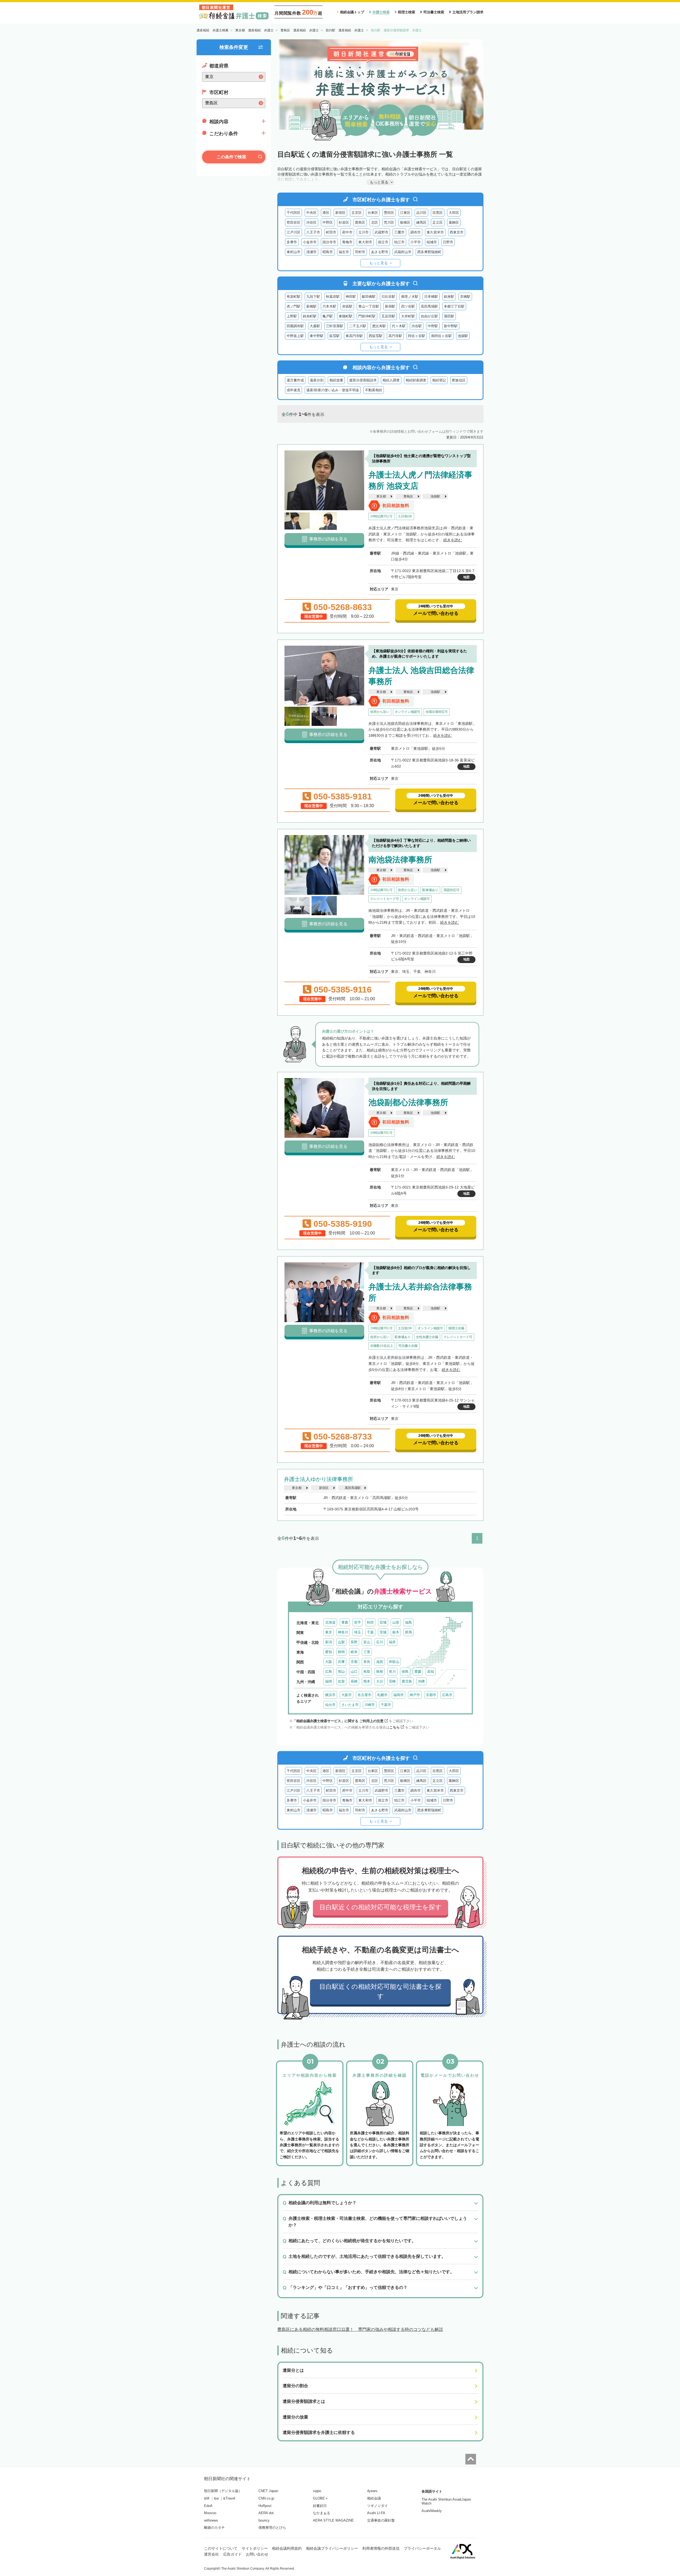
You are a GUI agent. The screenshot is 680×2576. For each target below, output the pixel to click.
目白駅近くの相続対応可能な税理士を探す (381, 1907)
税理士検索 (407, 12)
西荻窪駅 (376, 336)
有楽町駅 (294, 297)
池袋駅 (463, 336)
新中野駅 (451, 326)
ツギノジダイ (377, 2506)
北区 (375, 222)
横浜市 (330, 1695)
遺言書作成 (295, 380)
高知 (431, 1672)
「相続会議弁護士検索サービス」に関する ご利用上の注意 (338, 1721)
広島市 (447, 1695)
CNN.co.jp (266, 2498)
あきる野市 (380, 252)
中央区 (311, 213)
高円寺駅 (395, 336)
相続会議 (374, 2498)
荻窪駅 (335, 336)
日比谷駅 (388, 297)
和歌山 (394, 1662)
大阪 (329, 1662)
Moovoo (210, 2513)
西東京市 (457, 232)
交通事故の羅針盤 (381, 2520)
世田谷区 (294, 222)
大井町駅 (408, 316)
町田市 (331, 232)
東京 (329, 1632)
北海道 (330, 1622)
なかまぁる (322, 2513)
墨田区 (389, 213)
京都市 (431, 1695)
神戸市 (415, 1695)
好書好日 (320, 2506)
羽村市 (360, 252)
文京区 (357, 213)
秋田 (370, 1622)
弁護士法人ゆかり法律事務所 (318, 1479)
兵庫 (341, 1662)
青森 (345, 1622)
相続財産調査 (416, 380)
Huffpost (265, 2506)
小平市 (416, 242)
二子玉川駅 (358, 326)
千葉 (370, 1632)
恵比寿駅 (379, 326)
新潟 (329, 1642)
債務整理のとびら (272, 2528)
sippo (317, 2491)
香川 (392, 1672)
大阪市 (347, 1695)
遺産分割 (317, 380)
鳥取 (367, 1672)
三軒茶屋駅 (335, 326)
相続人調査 (391, 380)
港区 (326, 213)
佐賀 (341, 1681)
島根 (380, 1672)
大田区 (454, 213)
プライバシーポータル (422, 2548)
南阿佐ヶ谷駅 (441, 336)
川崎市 (370, 1705)
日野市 (448, 242)
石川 (380, 1642)
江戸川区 (294, 232)
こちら (395, 1727)
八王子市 (313, 232)
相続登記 (439, 380)
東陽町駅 (346, 316)
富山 (367, 1642)
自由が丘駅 (429, 316)
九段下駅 (313, 297)
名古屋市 (364, 1695)
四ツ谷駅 (408, 306)
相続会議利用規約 (287, 2548)
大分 (380, 1681)
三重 (367, 1652)
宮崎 (392, 1681)
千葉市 (386, 1705)
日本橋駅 (431, 297)
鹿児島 (407, 1681)
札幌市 (382, 1695)
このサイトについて (221, 2548)
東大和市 (365, 242)
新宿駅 (390, 306)
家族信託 (459, 380)
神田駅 (351, 297)
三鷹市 (399, 232)
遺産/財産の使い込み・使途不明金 (333, 390)
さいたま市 (350, 1705)
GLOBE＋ (321, 2498)
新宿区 (340, 213)
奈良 (367, 1662)
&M (207, 2498)
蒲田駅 (449, 316)
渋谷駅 (417, 326)
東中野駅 (317, 336)
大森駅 (315, 326)
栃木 (396, 1632)
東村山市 (294, 252)
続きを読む (453, 540)
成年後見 (294, 390)
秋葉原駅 (333, 297)
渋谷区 (311, 222)
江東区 (405, 213)
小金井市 (310, 242)
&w (216, 2498)
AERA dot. (267, 2513)
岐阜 (354, 1652)
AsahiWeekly (432, 2511)
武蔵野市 (381, 232)
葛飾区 (454, 222)
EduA (208, 2506)
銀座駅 (449, 297)
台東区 (373, 213)
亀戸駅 (328, 316)
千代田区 (294, 213)
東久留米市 (435, 232)
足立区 (438, 222)
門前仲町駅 (367, 316)
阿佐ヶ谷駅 (417, 336)
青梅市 (347, 242)
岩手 (358, 1622)
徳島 (405, 1672)
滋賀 (380, 1662)
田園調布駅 (295, 326)
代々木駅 (399, 326)
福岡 (329, 1681)
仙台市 (330, 1705)
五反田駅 (388, 316)
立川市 (364, 232)
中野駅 (433, 326)
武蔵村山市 (403, 252)
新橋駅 (311, 306)
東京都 (381, 496)
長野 (354, 1642)
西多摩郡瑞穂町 (429, 252)
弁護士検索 (381, 12)
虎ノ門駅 (294, 306)
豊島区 (360, 222)
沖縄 (421, 1681)
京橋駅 (465, 297)
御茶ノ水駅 (410, 297)
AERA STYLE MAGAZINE (333, 2520)
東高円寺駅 (354, 336)
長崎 (354, 1681)
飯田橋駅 (369, 297)
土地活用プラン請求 (468, 12)
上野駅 (292, 316)
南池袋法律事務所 (400, 860)
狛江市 (399, 242)
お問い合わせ (257, 2554)
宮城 (383, 1622)
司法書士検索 (434, 12)
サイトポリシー (255, 2548)
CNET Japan (268, 2491)
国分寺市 (329, 242)
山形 (396, 1622)
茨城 (383, 1632)
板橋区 (405, 222)
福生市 (344, 252)
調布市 (416, 232)
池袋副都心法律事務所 (408, 1102)
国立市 (383, 242)
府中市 (347, 232)
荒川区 (389, 222)
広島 (329, 1672)
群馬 (409, 1632)
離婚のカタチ (214, 2528)
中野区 (328, 222)
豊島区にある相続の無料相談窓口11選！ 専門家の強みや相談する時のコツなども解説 (360, 2329)
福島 (409, 1622)
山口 (354, 1672)
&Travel (229, 2498)
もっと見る (379, 263)
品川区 (421, 213)
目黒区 (438, 213)
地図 (466, 577)
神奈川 (343, 1632)
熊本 (367, 1681)
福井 (392, 1642)
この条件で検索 (231, 157)
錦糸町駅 (310, 316)
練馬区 (421, 222)
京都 (354, 1662)
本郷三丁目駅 (454, 306)
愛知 (329, 1652)
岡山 (341, 1672)
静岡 (341, 1652)
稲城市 (432, 242)
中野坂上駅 (295, 336)
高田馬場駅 (429, 306)
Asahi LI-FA (376, 2513)
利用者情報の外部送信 (381, 2548)
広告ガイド (232, 2554)
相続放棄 (336, 380)
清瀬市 (311, 252)
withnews (211, 2520)
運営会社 (211, 2554)
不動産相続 (374, 390)
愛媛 (418, 1672)
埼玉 (358, 1632)
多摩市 (292, 242)
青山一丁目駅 (369, 306)
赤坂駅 (347, 306)
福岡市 (399, 1695)
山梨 (341, 1642)
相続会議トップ (352, 12)
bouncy (264, 2520)
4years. (373, 2491)
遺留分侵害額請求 (363, 380)
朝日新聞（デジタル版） (223, 2491)
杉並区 (344, 222)
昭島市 (328, 252)
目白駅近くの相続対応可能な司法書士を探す (380, 1991)
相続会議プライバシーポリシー (332, 2548)
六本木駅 (329, 306)
